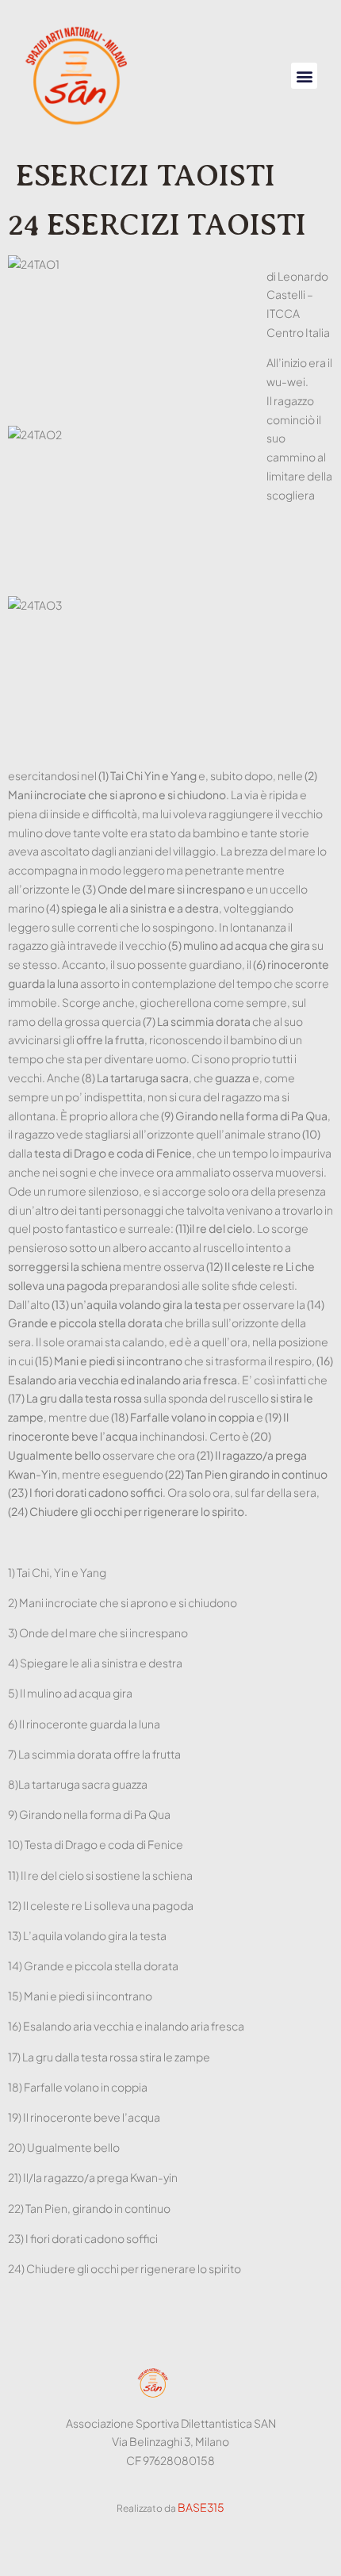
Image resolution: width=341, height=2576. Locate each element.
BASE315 (201, 2507)
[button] (304, 76)
